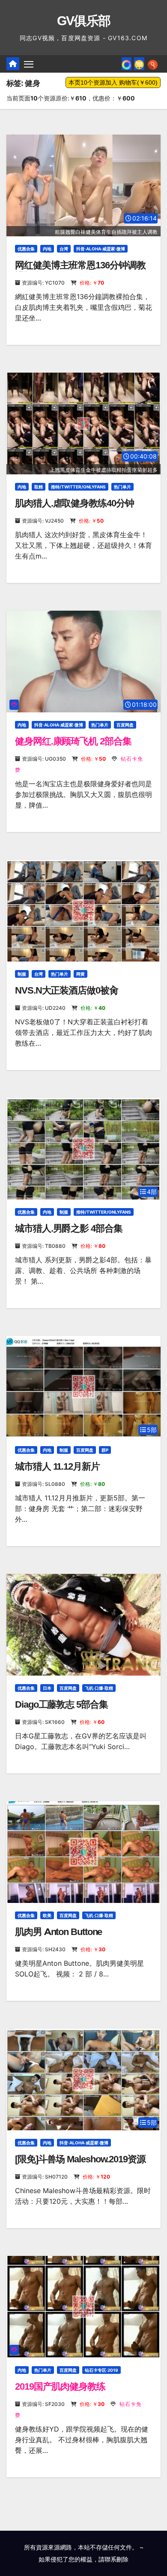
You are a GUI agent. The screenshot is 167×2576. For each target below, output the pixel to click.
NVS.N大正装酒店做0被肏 (67, 990)
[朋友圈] (127, 64)
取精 (39, 487)
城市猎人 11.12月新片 (57, 1466)
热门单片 (122, 487)
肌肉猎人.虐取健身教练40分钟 (75, 503)
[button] (153, 64)
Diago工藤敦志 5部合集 (61, 1704)
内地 (47, 249)
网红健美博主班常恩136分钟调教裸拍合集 (80, 271)
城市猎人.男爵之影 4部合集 (69, 1228)
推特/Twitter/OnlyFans (78, 487)
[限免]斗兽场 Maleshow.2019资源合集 (80, 2165)
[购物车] (139, 64)
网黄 (81, 974)
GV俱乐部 (84, 21)
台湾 (64, 249)
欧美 (47, 1915)
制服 (22, 974)
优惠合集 (26, 249)
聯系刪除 (116, 2559)
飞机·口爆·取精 (99, 1688)
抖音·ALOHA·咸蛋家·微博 (101, 249)
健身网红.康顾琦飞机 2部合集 (73, 741)
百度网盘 (125, 725)
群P (105, 1450)
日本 (47, 1688)
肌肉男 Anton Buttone (58, 1932)
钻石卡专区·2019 (101, 2370)
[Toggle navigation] (29, 64)
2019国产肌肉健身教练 (60, 2386)
